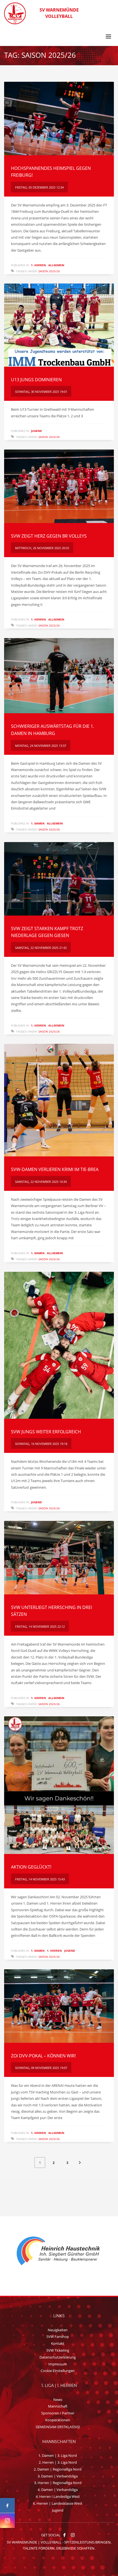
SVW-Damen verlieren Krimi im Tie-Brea (55, 1169)
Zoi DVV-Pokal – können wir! (43, 2056)
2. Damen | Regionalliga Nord (58, 2469)
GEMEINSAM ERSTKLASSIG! (58, 2427)
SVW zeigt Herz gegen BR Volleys (49, 536)
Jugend (36, 431)
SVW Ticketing (58, 2350)
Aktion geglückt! (31, 1867)
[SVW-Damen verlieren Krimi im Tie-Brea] (59, 1100)
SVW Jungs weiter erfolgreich (46, 1432)
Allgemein (56, 265)
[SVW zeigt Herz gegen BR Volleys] (59, 486)
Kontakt (58, 2343)
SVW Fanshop (58, 2337)
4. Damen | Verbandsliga (58, 2490)
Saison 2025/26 (49, 271)
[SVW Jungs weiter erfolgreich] (59, 1345)
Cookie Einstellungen (58, 2371)
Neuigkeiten (58, 2330)
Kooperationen (58, 2420)
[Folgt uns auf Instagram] (7, 2521)
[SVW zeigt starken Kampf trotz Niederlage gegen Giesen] (59, 879)
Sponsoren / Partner (58, 2413)
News (58, 2400)
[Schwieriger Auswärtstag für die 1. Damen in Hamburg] (59, 676)
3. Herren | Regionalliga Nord (58, 2483)
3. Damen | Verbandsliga (58, 2476)
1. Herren (38, 265)
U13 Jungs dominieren (36, 380)
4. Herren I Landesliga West (58, 2496)
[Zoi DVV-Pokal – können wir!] (59, 2006)
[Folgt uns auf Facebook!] (64, 2535)
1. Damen (38, 823)
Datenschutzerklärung (58, 2357)
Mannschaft (58, 2406)
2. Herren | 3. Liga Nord (58, 2462)
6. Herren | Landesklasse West (58, 2503)
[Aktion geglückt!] (59, 1785)
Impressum (58, 2364)
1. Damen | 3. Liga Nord (58, 2455)
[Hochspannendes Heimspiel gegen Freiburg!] (59, 119)
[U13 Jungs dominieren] (59, 325)
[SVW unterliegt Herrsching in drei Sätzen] (59, 1558)
